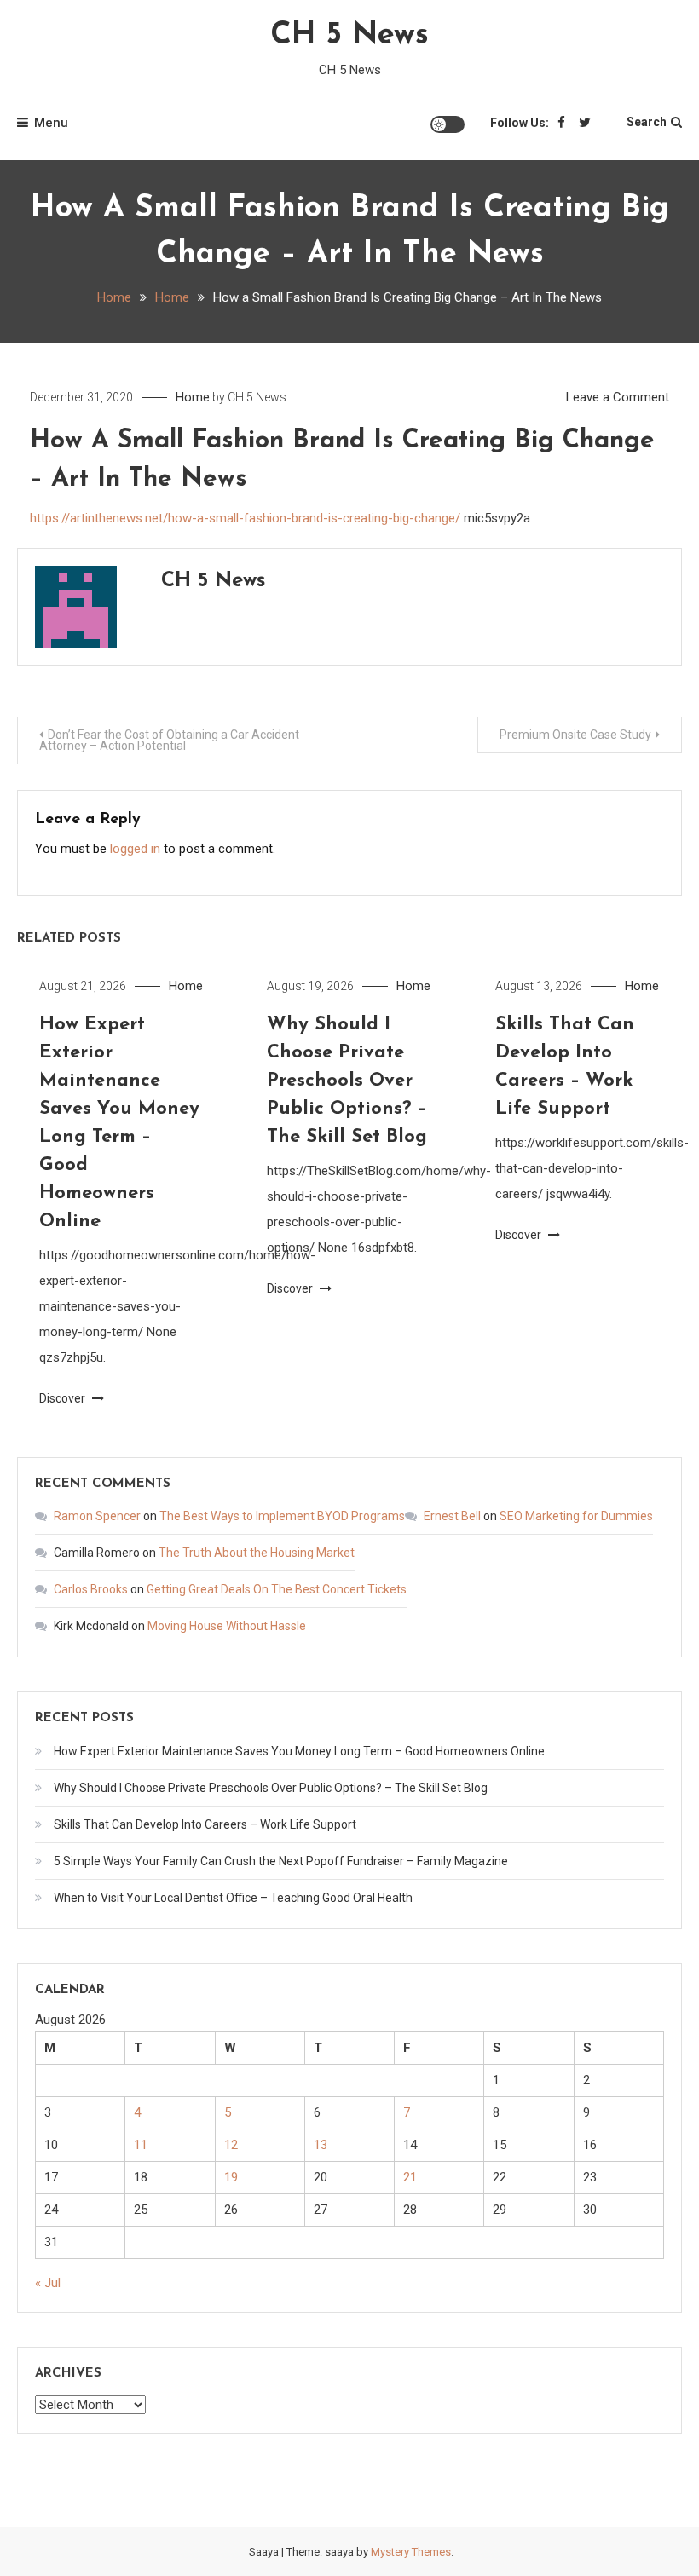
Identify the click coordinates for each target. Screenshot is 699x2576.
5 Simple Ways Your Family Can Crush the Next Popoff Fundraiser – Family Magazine (281, 1861)
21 (410, 2177)
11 (141, 2145)
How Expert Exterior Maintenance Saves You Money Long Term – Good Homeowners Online (299, 1751)
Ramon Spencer (97, 1516)
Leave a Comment (618, 397)
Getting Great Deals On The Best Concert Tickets (277, 1589)
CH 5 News (349, 36)
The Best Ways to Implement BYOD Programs (282, 1516)
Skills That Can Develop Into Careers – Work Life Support (205, 1824)
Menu (51, 123)
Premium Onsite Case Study (575, 735)
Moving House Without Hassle (227, 1626)
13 (321, 2145)
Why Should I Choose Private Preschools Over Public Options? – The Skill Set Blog (347, 1081)
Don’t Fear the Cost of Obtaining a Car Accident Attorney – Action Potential (169, 740)
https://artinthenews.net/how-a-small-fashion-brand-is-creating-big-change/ (245, 518)
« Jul (48, 2283)
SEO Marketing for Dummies (576, 1516)
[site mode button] (448, 124)
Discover (64, 1398)
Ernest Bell (452, 1516)
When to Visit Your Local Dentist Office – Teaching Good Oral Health (233, 1898)
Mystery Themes (411, 2552)
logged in (135, 849)
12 (231, 2145)
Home (193, 397)
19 (231, 2177)
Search (647, 122)
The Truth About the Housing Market (257, 1553)
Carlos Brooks (91, 1589)
